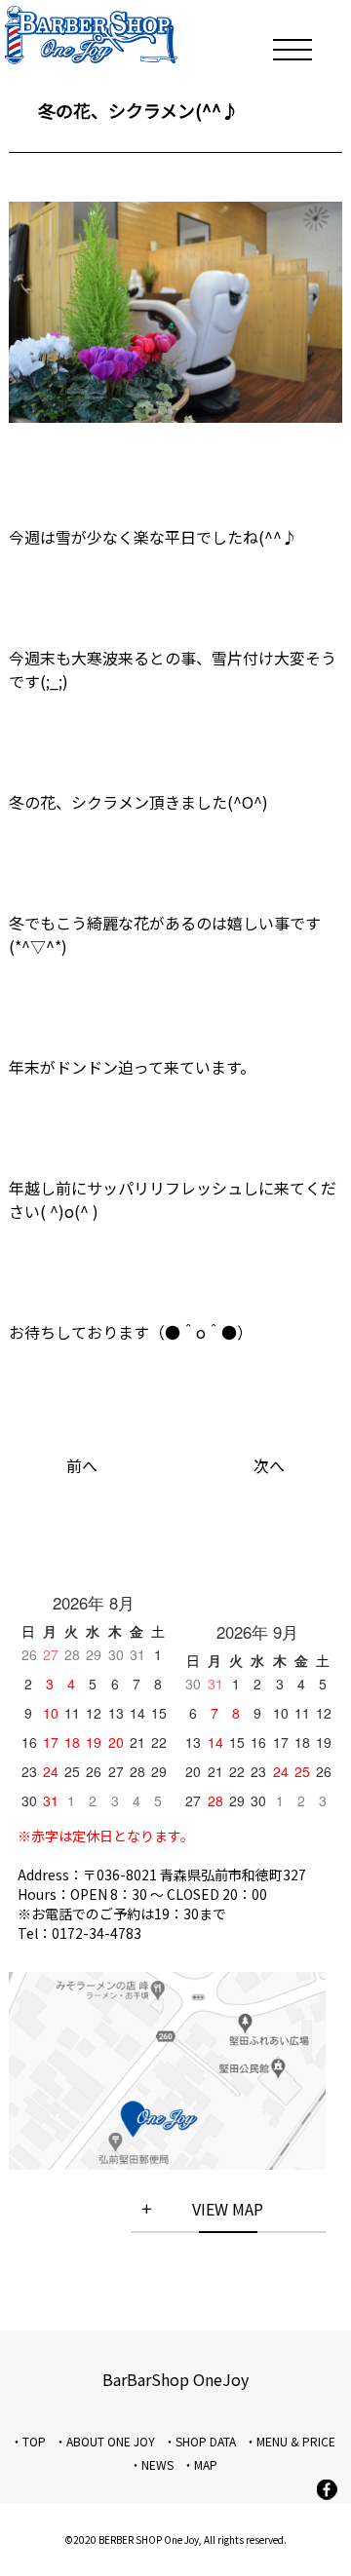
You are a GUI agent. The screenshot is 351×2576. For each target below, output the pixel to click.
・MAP (200, 2464)
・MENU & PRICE (290, 2441)
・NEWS (152, 2464)
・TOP (28, 2441)
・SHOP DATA (200, 2441)
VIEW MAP (228, 2209)
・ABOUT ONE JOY (105, 2441)
